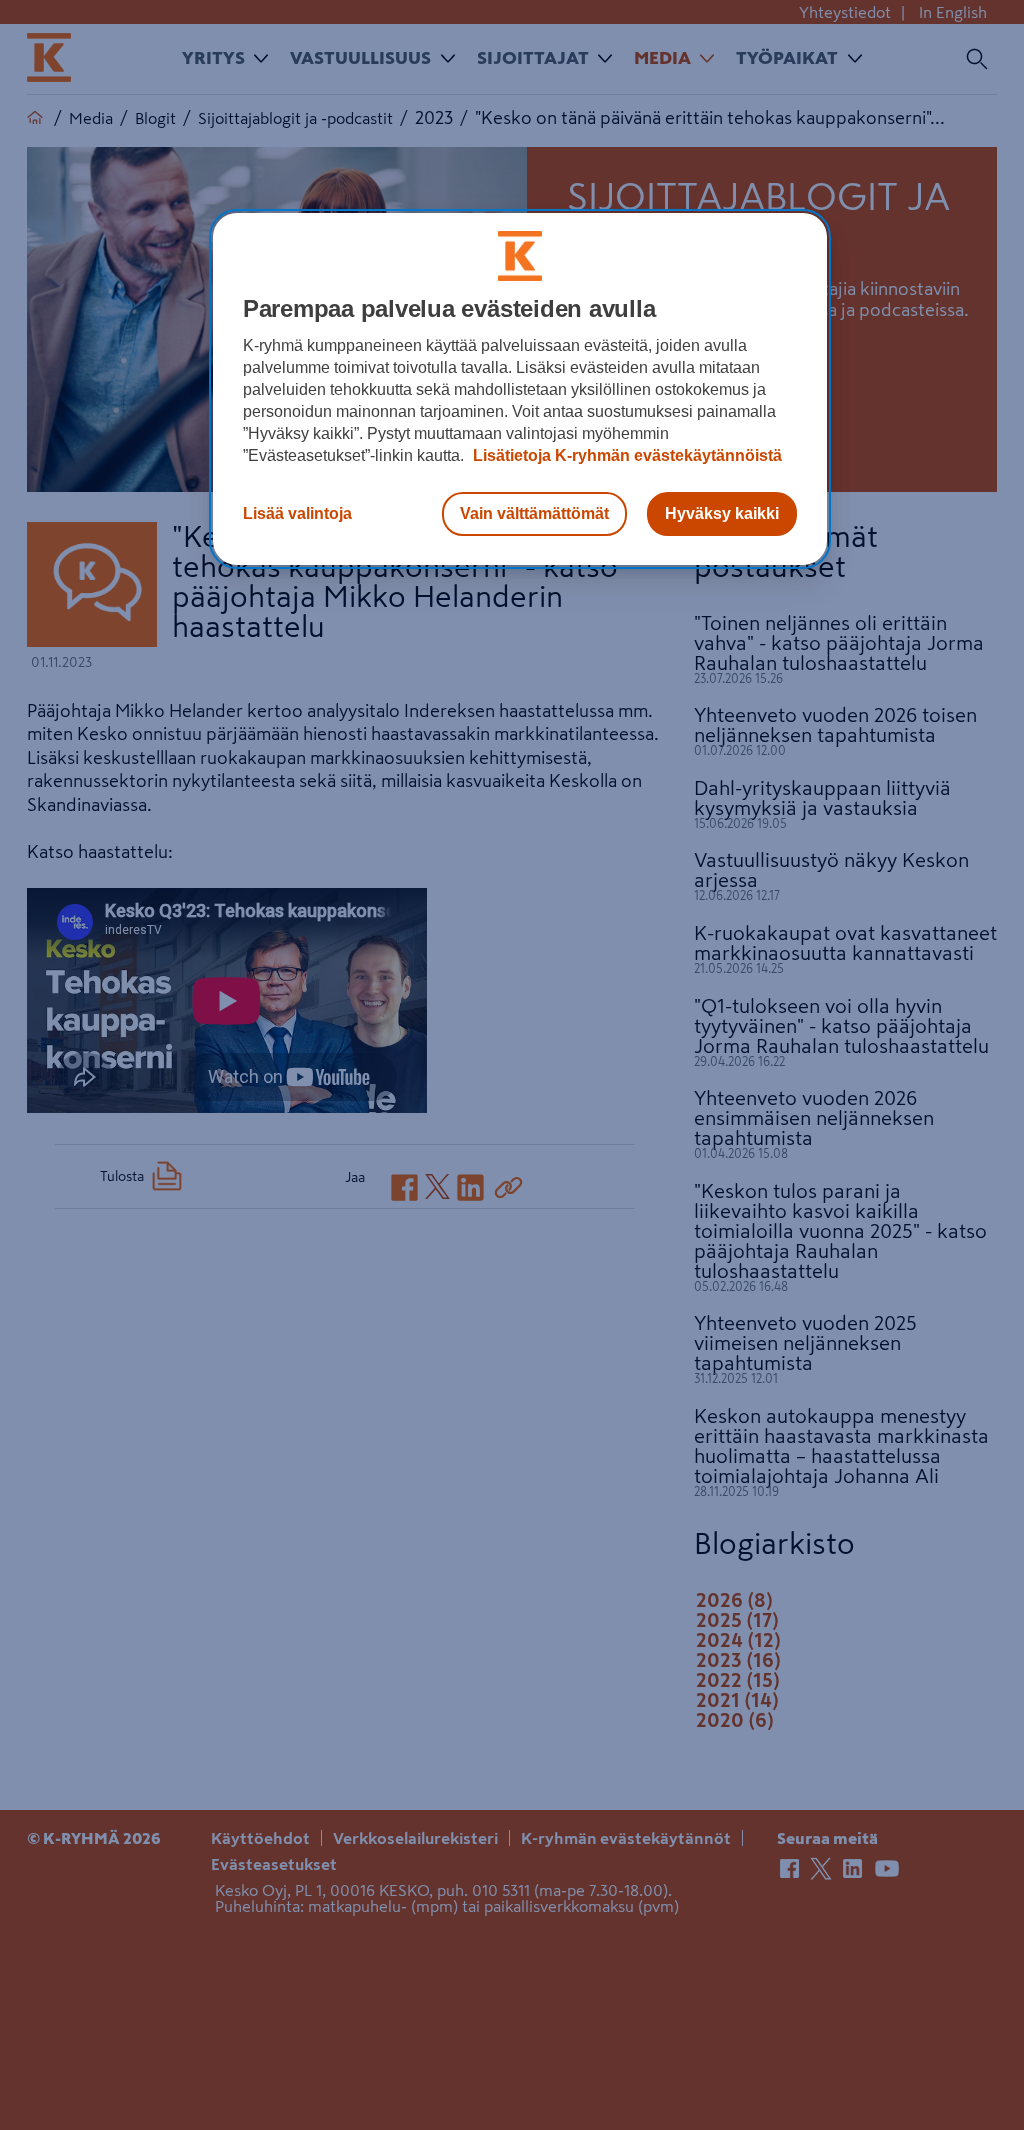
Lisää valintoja (297, 513)
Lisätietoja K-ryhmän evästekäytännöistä (625, 455)
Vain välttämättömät (534, 513)
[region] (520, 389)
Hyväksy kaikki (722, 513)
